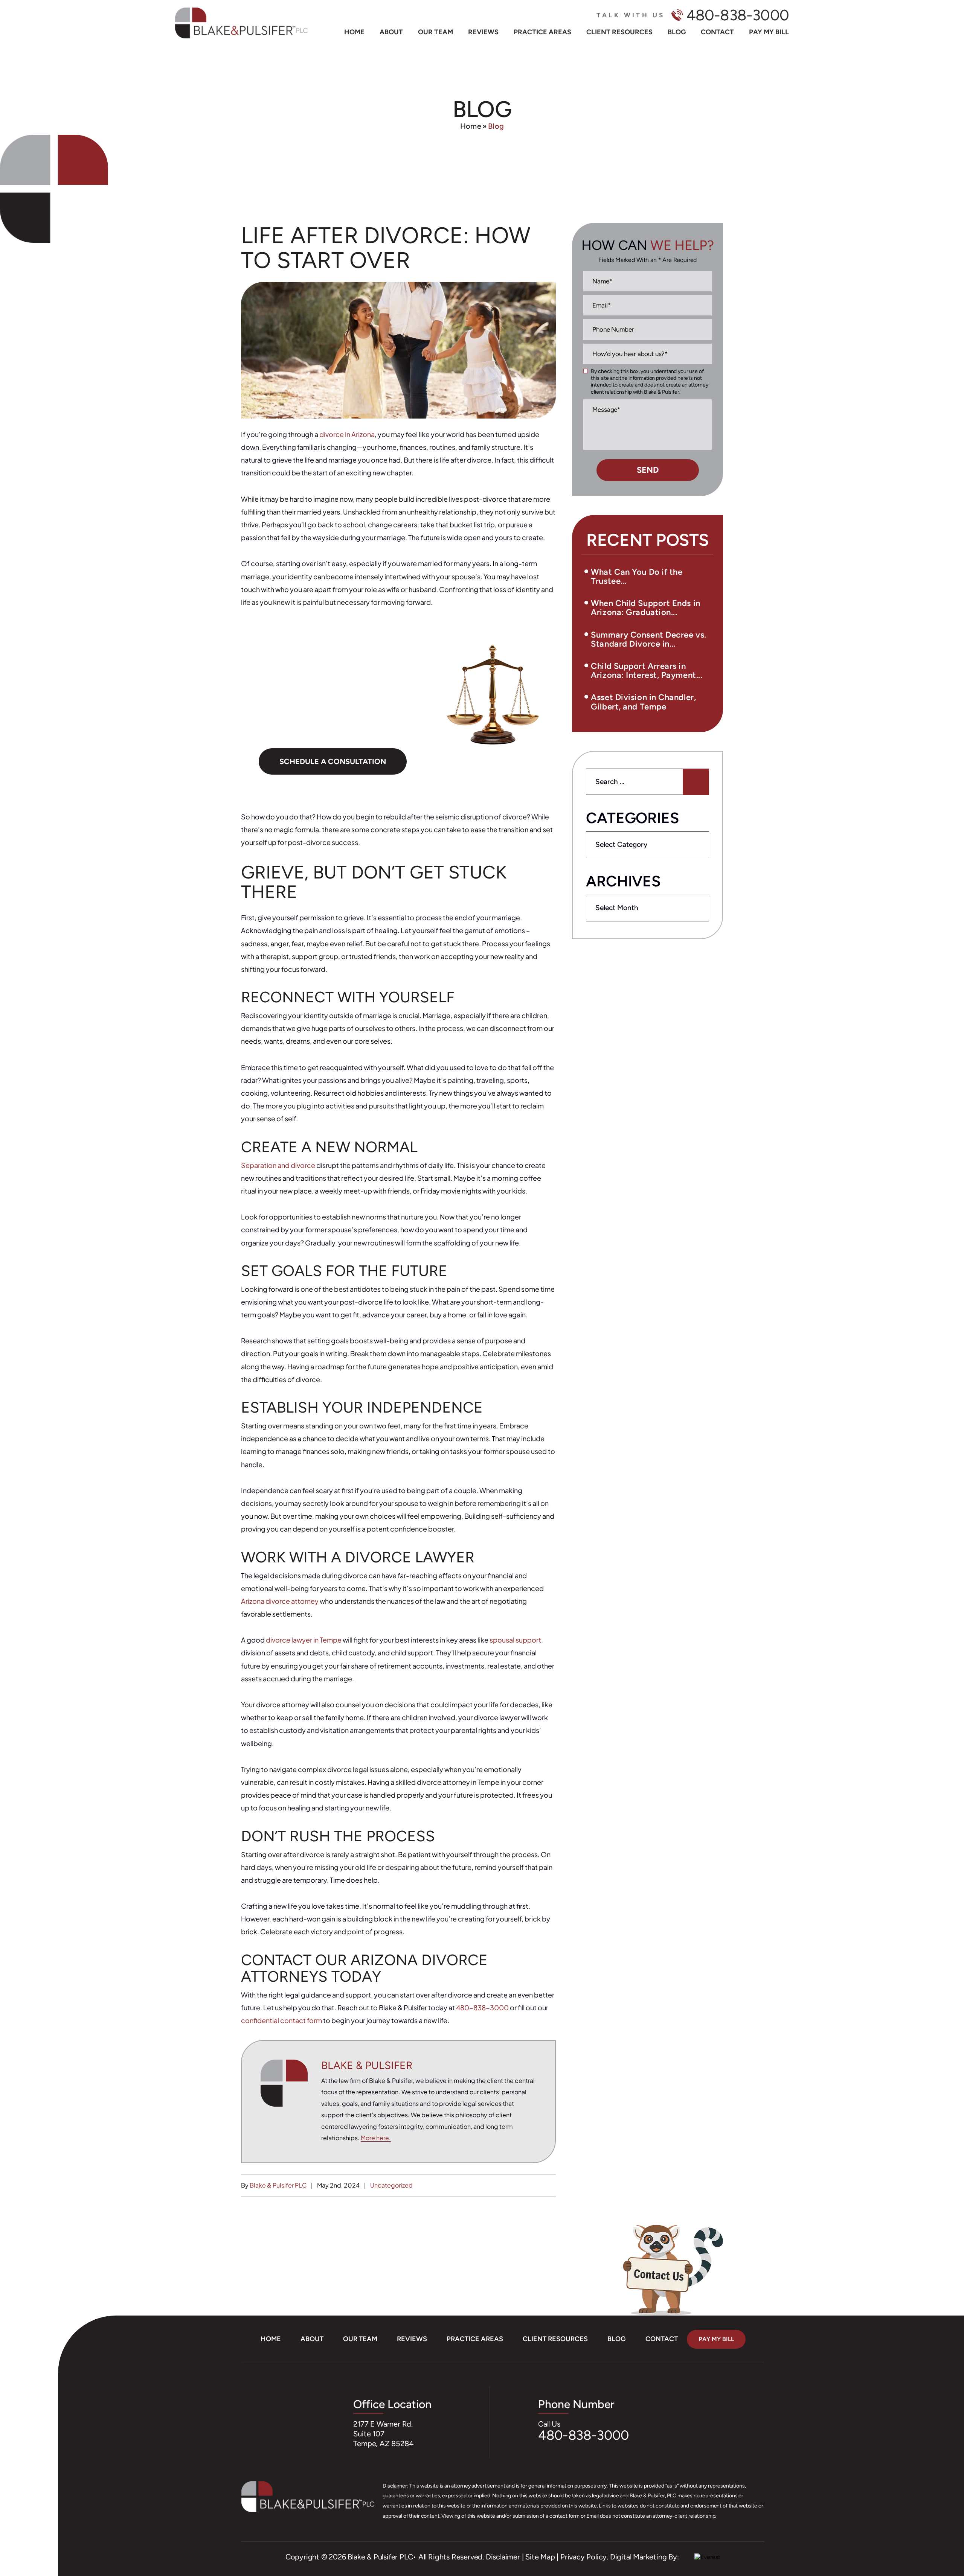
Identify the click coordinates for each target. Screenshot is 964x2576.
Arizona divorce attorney (280, 1601)
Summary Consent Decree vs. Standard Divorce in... (648, 639)
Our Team (435, 32)
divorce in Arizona (347, 434)
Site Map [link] (540, 2557)
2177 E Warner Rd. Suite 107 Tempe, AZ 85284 (383, 2434)
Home (354, 32)
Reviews (483, 32)
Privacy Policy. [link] (584, 2557)
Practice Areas (542, 32)
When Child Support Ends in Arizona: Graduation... (645, 608)
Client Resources (619, 32)
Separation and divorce (278, 1165)
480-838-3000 (738, 15)
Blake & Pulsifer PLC (279, 2185)
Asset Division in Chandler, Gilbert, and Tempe (643, 702)
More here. (376, 2138)
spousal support (515, 1640)
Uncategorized (391, 2185)
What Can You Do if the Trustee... (637, 576)
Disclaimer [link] (503, 2557)
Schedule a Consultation (333, 761)
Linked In (27, 2536)
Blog (677, 32)
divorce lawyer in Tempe (304, 1640)
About (391, 32)
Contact (717, 32)
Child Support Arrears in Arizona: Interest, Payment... (647, 671)
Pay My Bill (769, 32)
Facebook (25, 2513)
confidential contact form (281, 2020)
